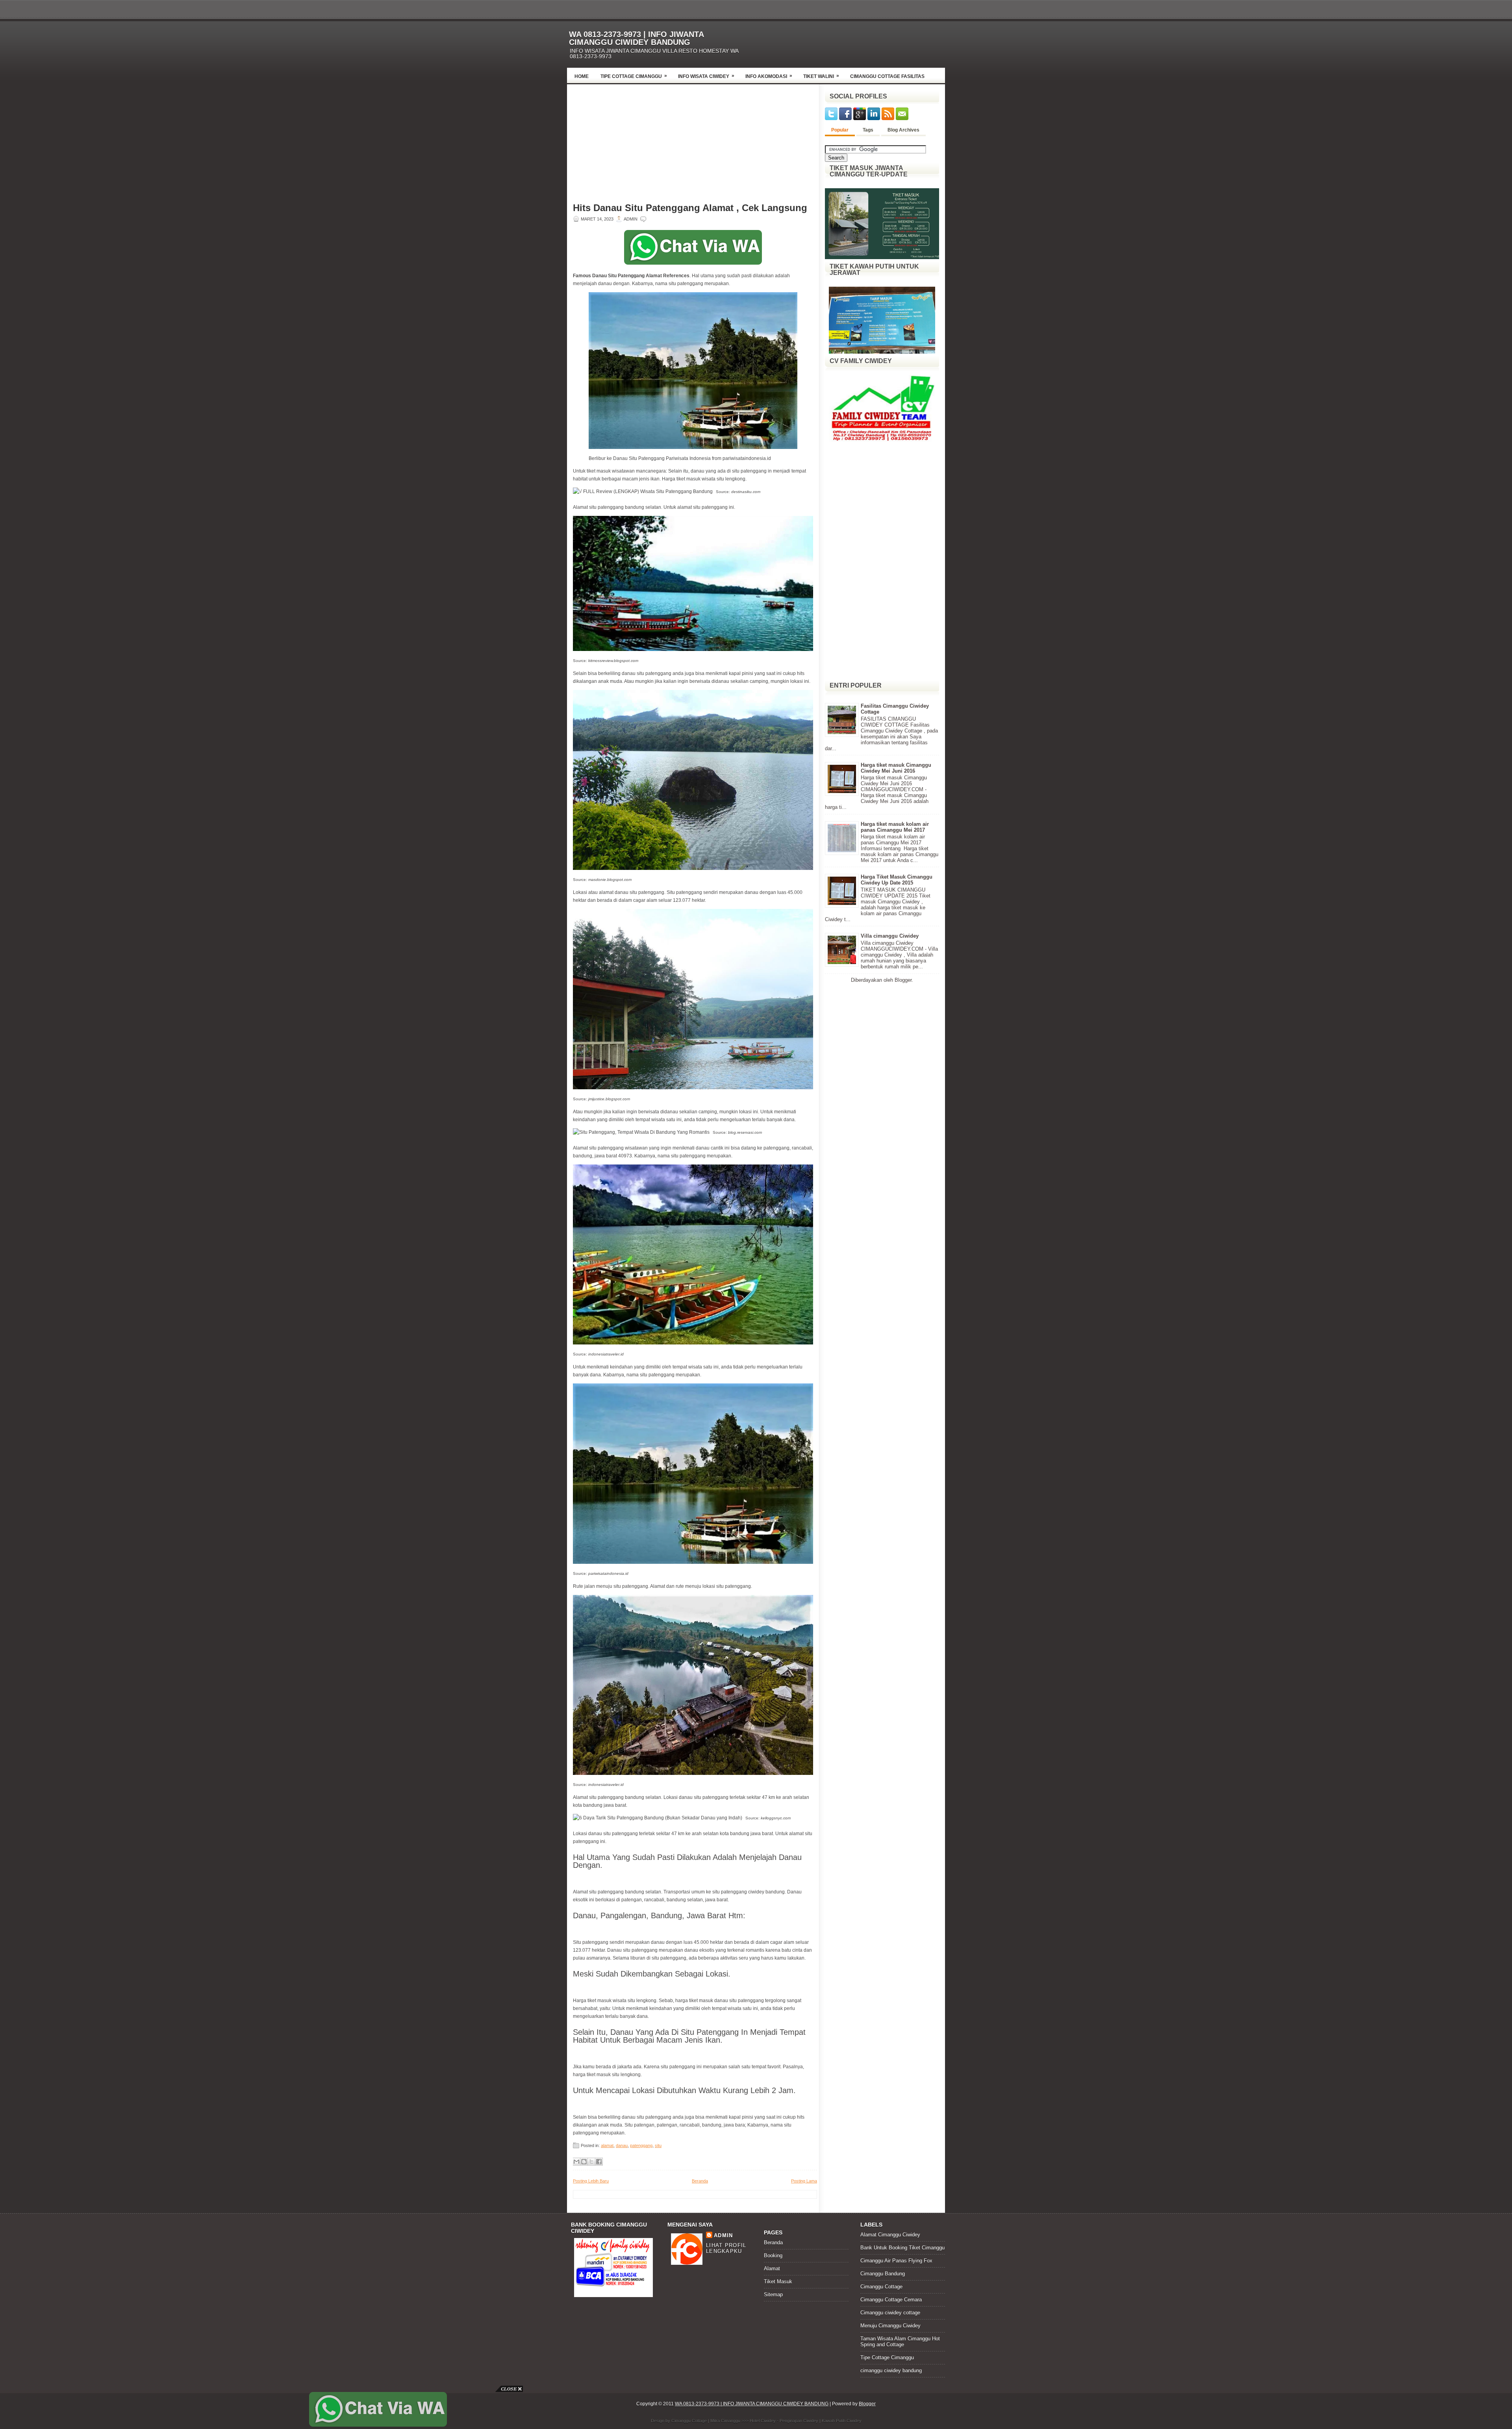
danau (622, 2145)
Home (582, 76)
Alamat (772, 2269)
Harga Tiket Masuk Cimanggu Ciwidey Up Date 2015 (897, 880)
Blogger (903, 980)
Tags (868, 130)
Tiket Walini (821, 76)
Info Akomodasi (769, 76)
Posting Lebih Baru (591, 2181)
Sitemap (773, 2295)
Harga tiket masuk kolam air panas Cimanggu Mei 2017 (895, 827)
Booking (773, 2256)
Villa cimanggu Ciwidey (890, 936)
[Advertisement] (853, 42)
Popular (840, 130)
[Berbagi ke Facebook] (599, 2162)
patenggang (641, 2145)
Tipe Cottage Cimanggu (634, 76)
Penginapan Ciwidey (799, 2421)
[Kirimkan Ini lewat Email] (576, 2162)
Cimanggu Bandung (883, 2274)
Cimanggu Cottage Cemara (891, 2300)
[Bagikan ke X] (591, 2162)
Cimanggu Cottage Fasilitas (887, 76)
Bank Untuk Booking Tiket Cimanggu (902, 2248)
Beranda (700, 2181)
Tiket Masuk (778, 2282)
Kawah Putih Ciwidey (842, 2421)
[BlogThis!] (584, 2162)
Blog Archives (903, 130)
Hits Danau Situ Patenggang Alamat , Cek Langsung (690, 208)
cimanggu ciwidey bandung (891, 2371)
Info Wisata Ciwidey (706, 76)
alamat (607, 2145)
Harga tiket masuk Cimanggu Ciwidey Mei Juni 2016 (896, 768)
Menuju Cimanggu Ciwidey (890, 2326)
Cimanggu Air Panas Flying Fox (896, 2261)
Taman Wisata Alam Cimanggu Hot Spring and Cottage (900, 2342)
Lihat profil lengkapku (726, 2248)
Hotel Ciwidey (763, 2421)
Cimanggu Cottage (881, 2287)
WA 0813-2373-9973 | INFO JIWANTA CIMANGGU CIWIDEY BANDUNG (636, 38)
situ (658, 2145)
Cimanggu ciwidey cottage (890, 2313)
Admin (724, 2235)
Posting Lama (804, 2181)
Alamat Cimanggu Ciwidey (890, 2235)
